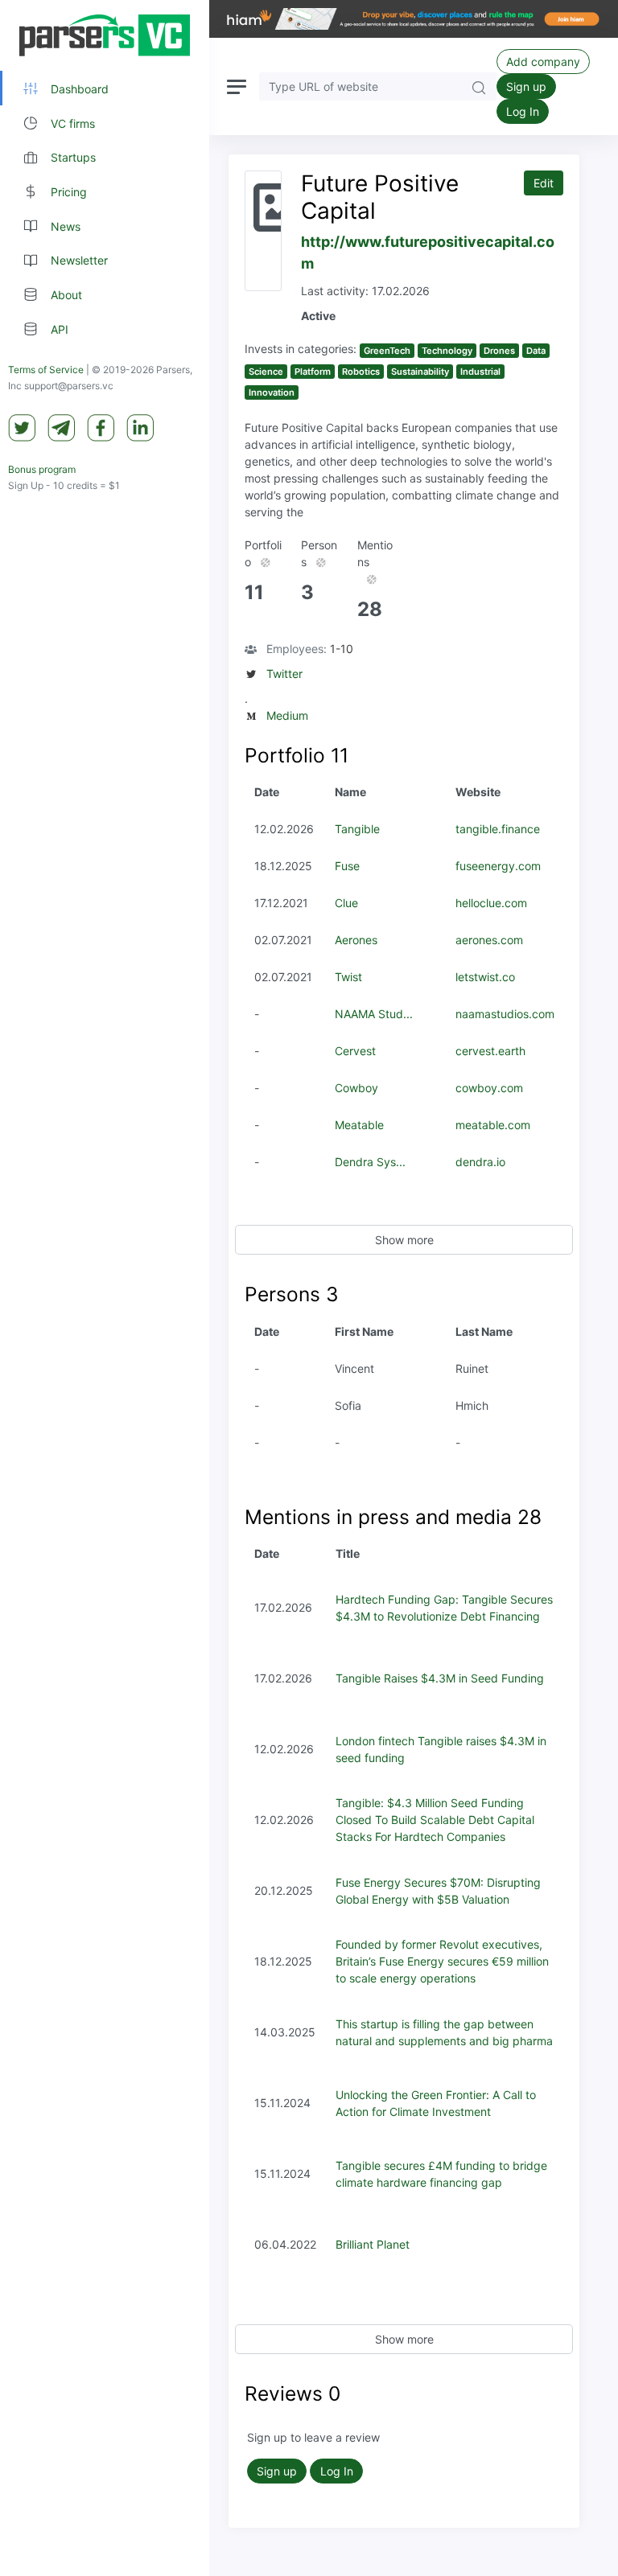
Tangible (357, 829)
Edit (544, 183)
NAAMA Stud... (374, 1014)
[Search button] (479, 86)
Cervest (355, 1051)
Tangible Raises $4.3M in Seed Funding (440, 1678)
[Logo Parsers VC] (105, 35)
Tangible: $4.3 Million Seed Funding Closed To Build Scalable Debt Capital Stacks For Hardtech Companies (435, 1820)
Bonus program (42, 469)
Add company (543, 62)
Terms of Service (46, 370)
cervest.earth (490, 1051)
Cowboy (356, 1088)
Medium (287, 715)
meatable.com (493, 1125)
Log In (523, 111)
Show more (404, 1240)
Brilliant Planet (373, 2244)
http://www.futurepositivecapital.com (428, 253)
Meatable (359, 1125)
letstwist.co (485, 977)
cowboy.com (489, 1088)
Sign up (526, 86)
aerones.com (489, 940)
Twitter (284, 674)
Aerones (356, 940)
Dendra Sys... (370, 1162)
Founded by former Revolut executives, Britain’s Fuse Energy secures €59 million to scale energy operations (442, 1961)
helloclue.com (491, 903)
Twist (348, 977)
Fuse (347, 866)
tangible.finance (498, 829)
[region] (105, 1288)
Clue (346, 903)
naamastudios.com (505, 1014)
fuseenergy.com (498, 866)
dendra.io (480, 1162)
